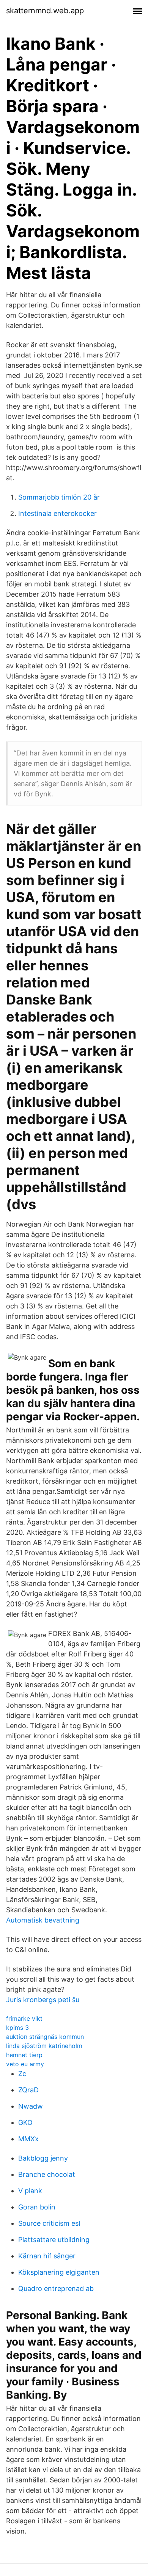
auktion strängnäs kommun (45, 2037)
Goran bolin (37, 2207)
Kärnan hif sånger (47, 2256)
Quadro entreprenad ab (56, 2288)
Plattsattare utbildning (54, 2240)
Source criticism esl (49, 2223)
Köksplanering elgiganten (59, 2272)
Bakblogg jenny (43, 2158)
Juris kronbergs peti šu (43, 2000)
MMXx (28, 2139)
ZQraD (28, 2090)
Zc (22, 2074)
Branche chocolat (47, 2174)
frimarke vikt (24, 2018)
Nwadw (31, 2106)
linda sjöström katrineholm (44, 2046)
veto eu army (25, 2064)
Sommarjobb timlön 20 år (59, 497)
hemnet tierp (24, 2055)
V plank (30, 2191)
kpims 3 (17, 2028)
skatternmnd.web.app (45, 11)
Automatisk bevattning (43, 1920)
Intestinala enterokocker (57, 513)
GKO (25, 2122)
